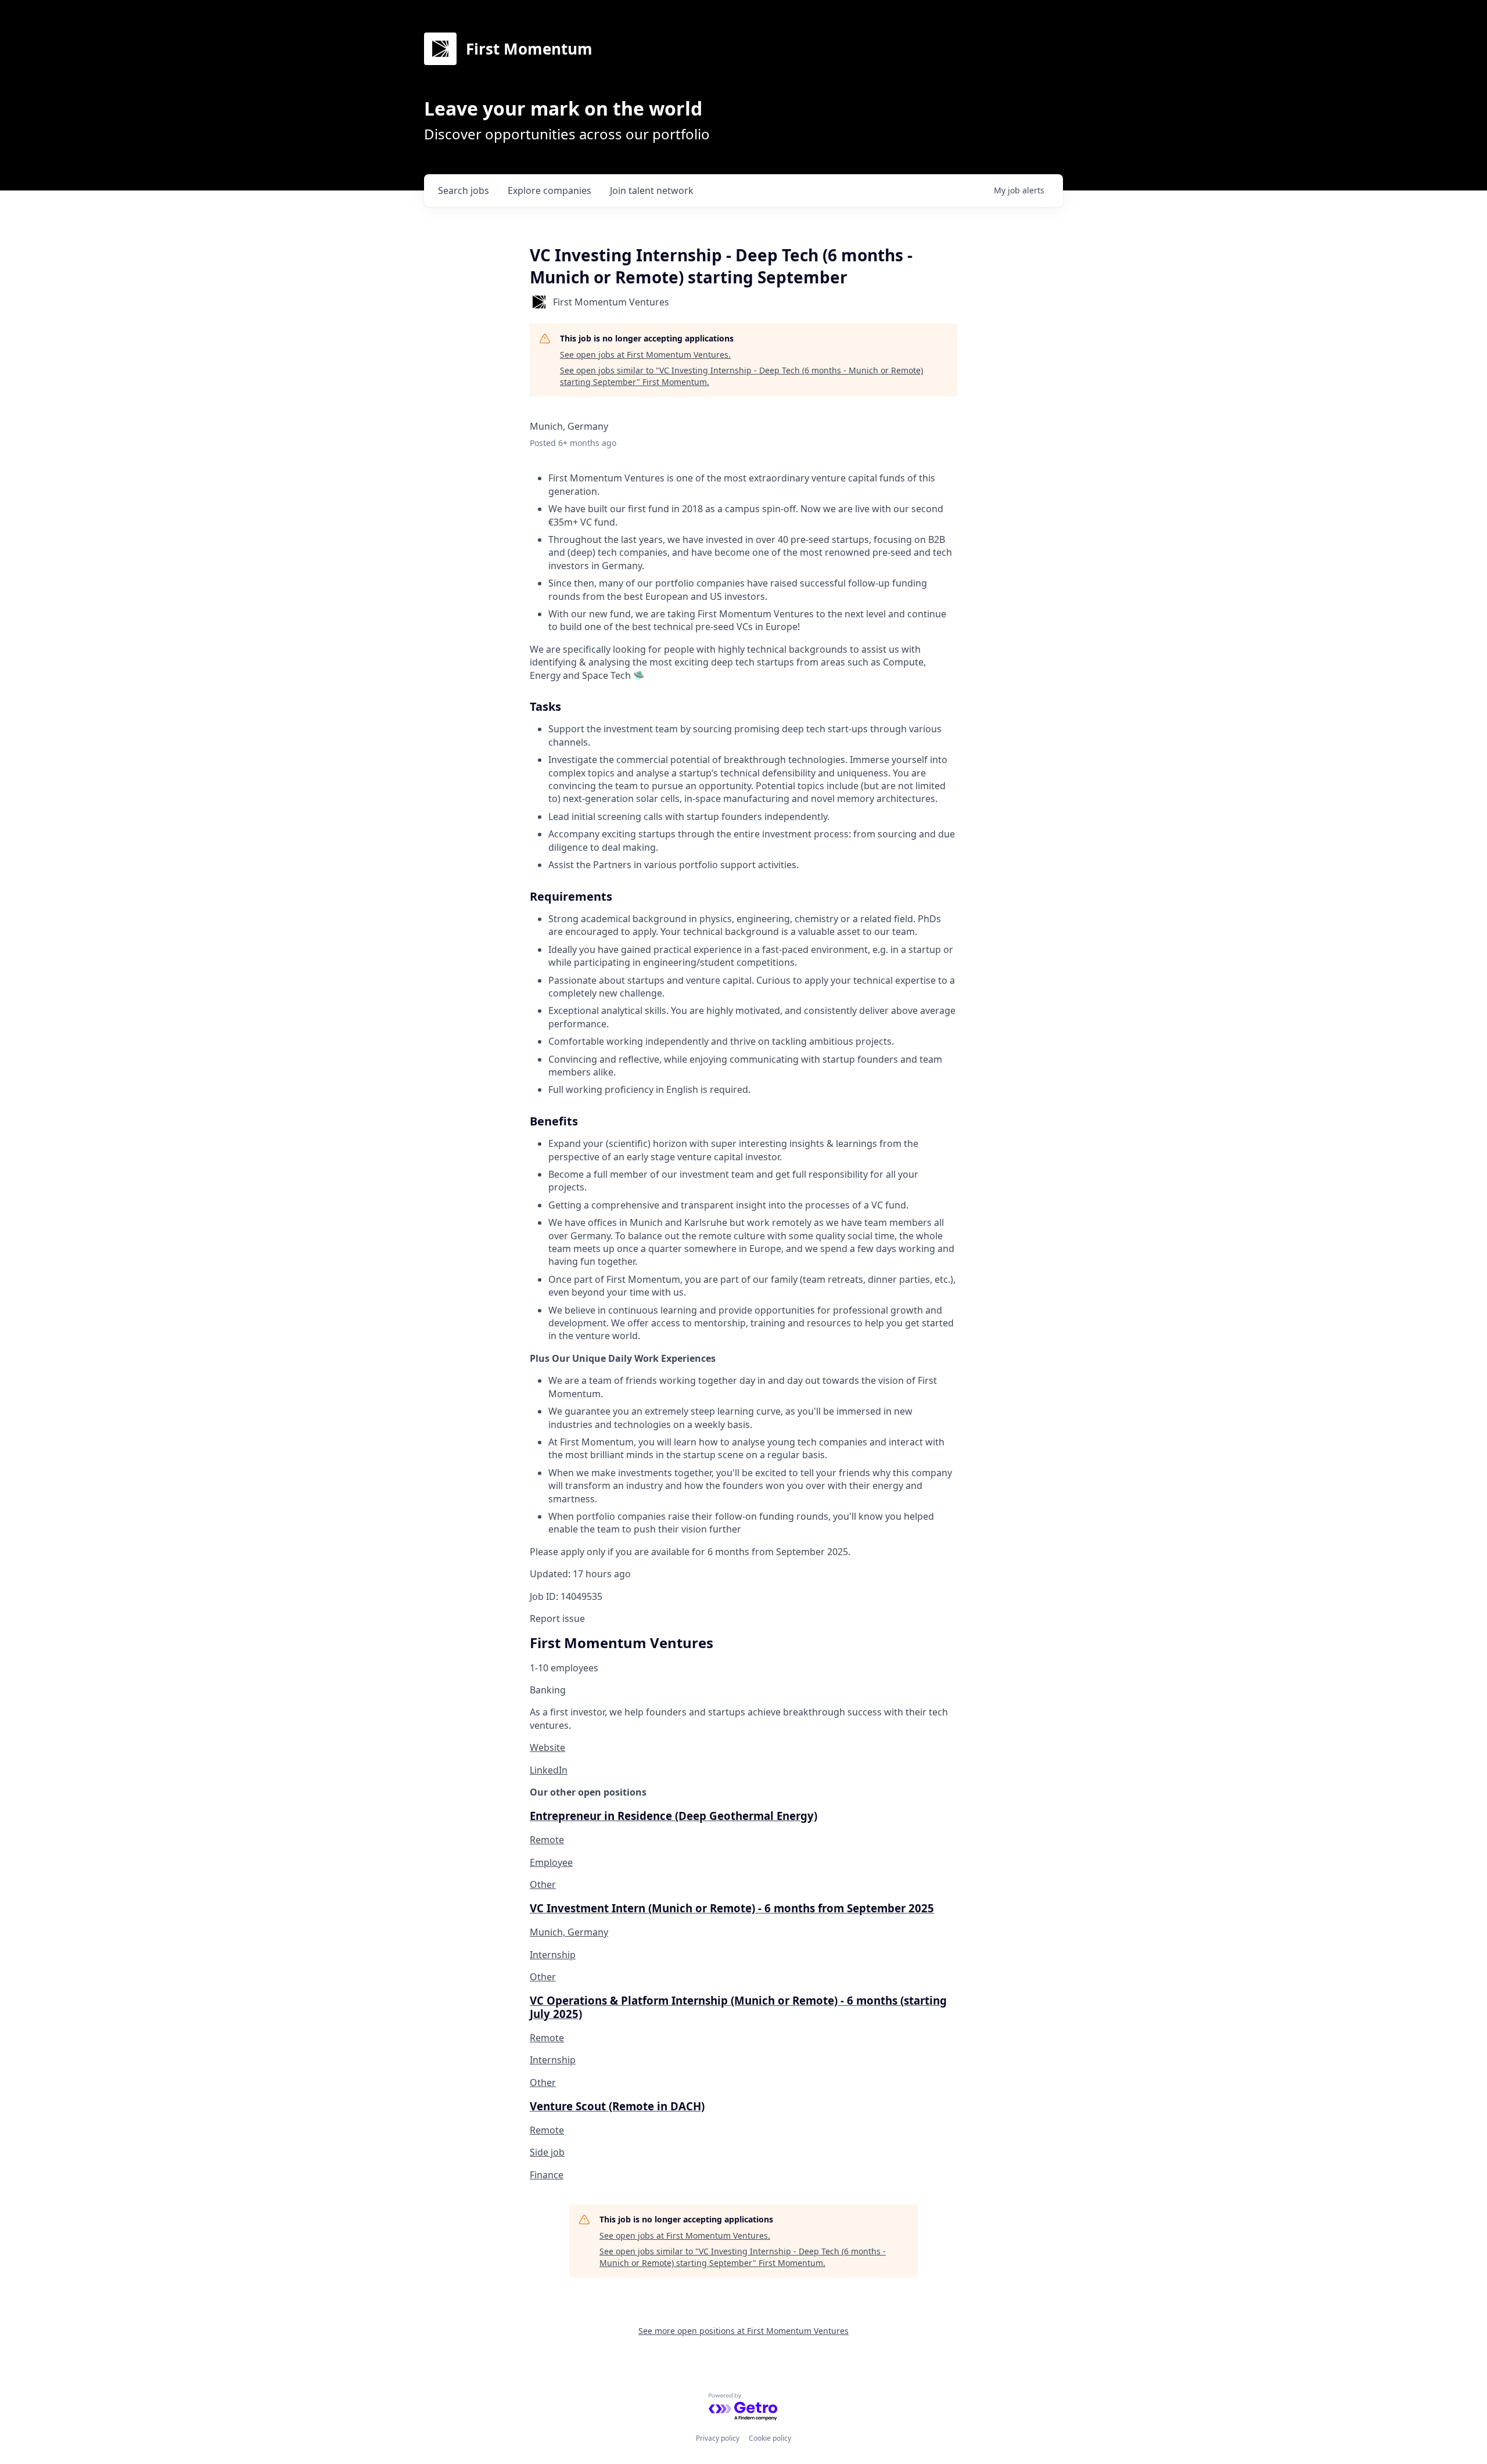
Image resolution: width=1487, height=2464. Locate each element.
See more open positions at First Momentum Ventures (743, 2331)
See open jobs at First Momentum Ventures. (645, 355)
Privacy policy (718, 2438)
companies (549, 190)
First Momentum (529, 49)
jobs (464, 190)
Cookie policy (770, 2438)
